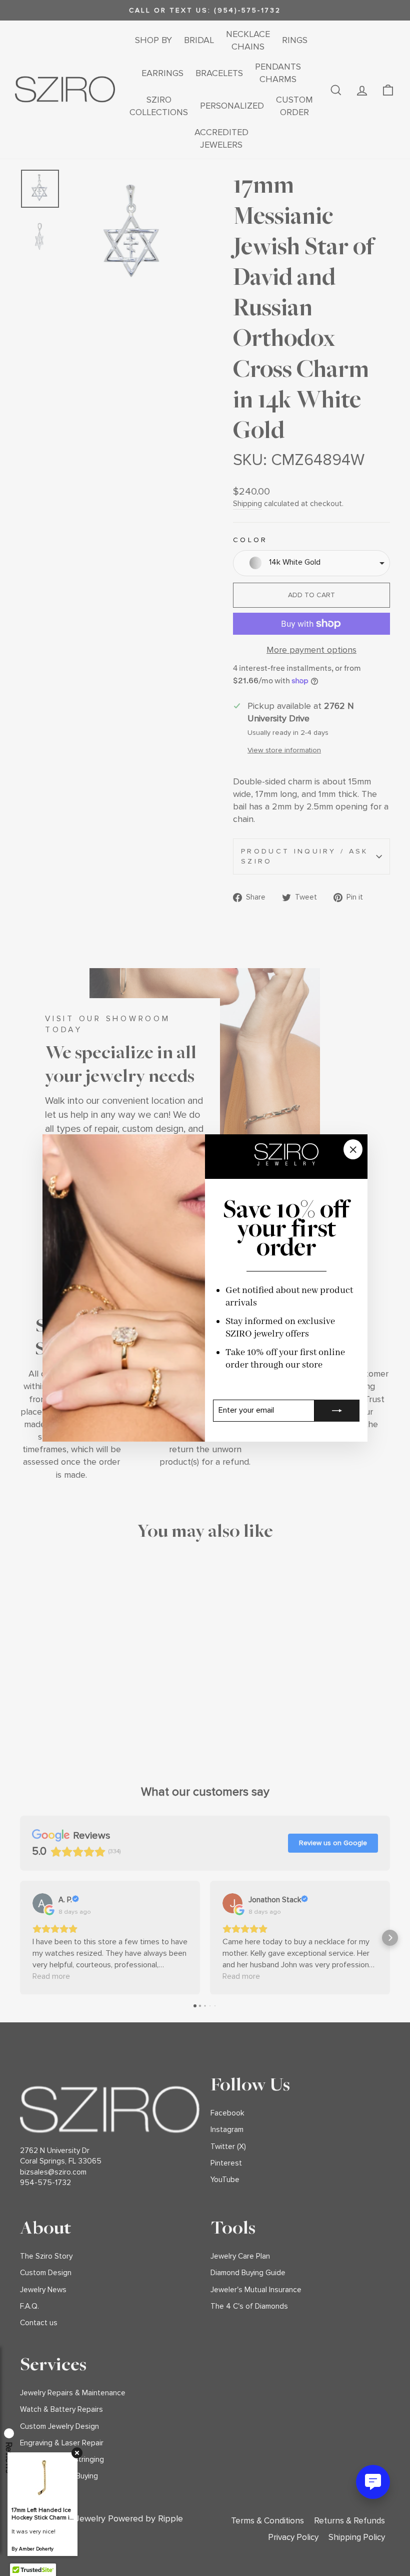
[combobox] (311, 563)
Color (250, 540)
